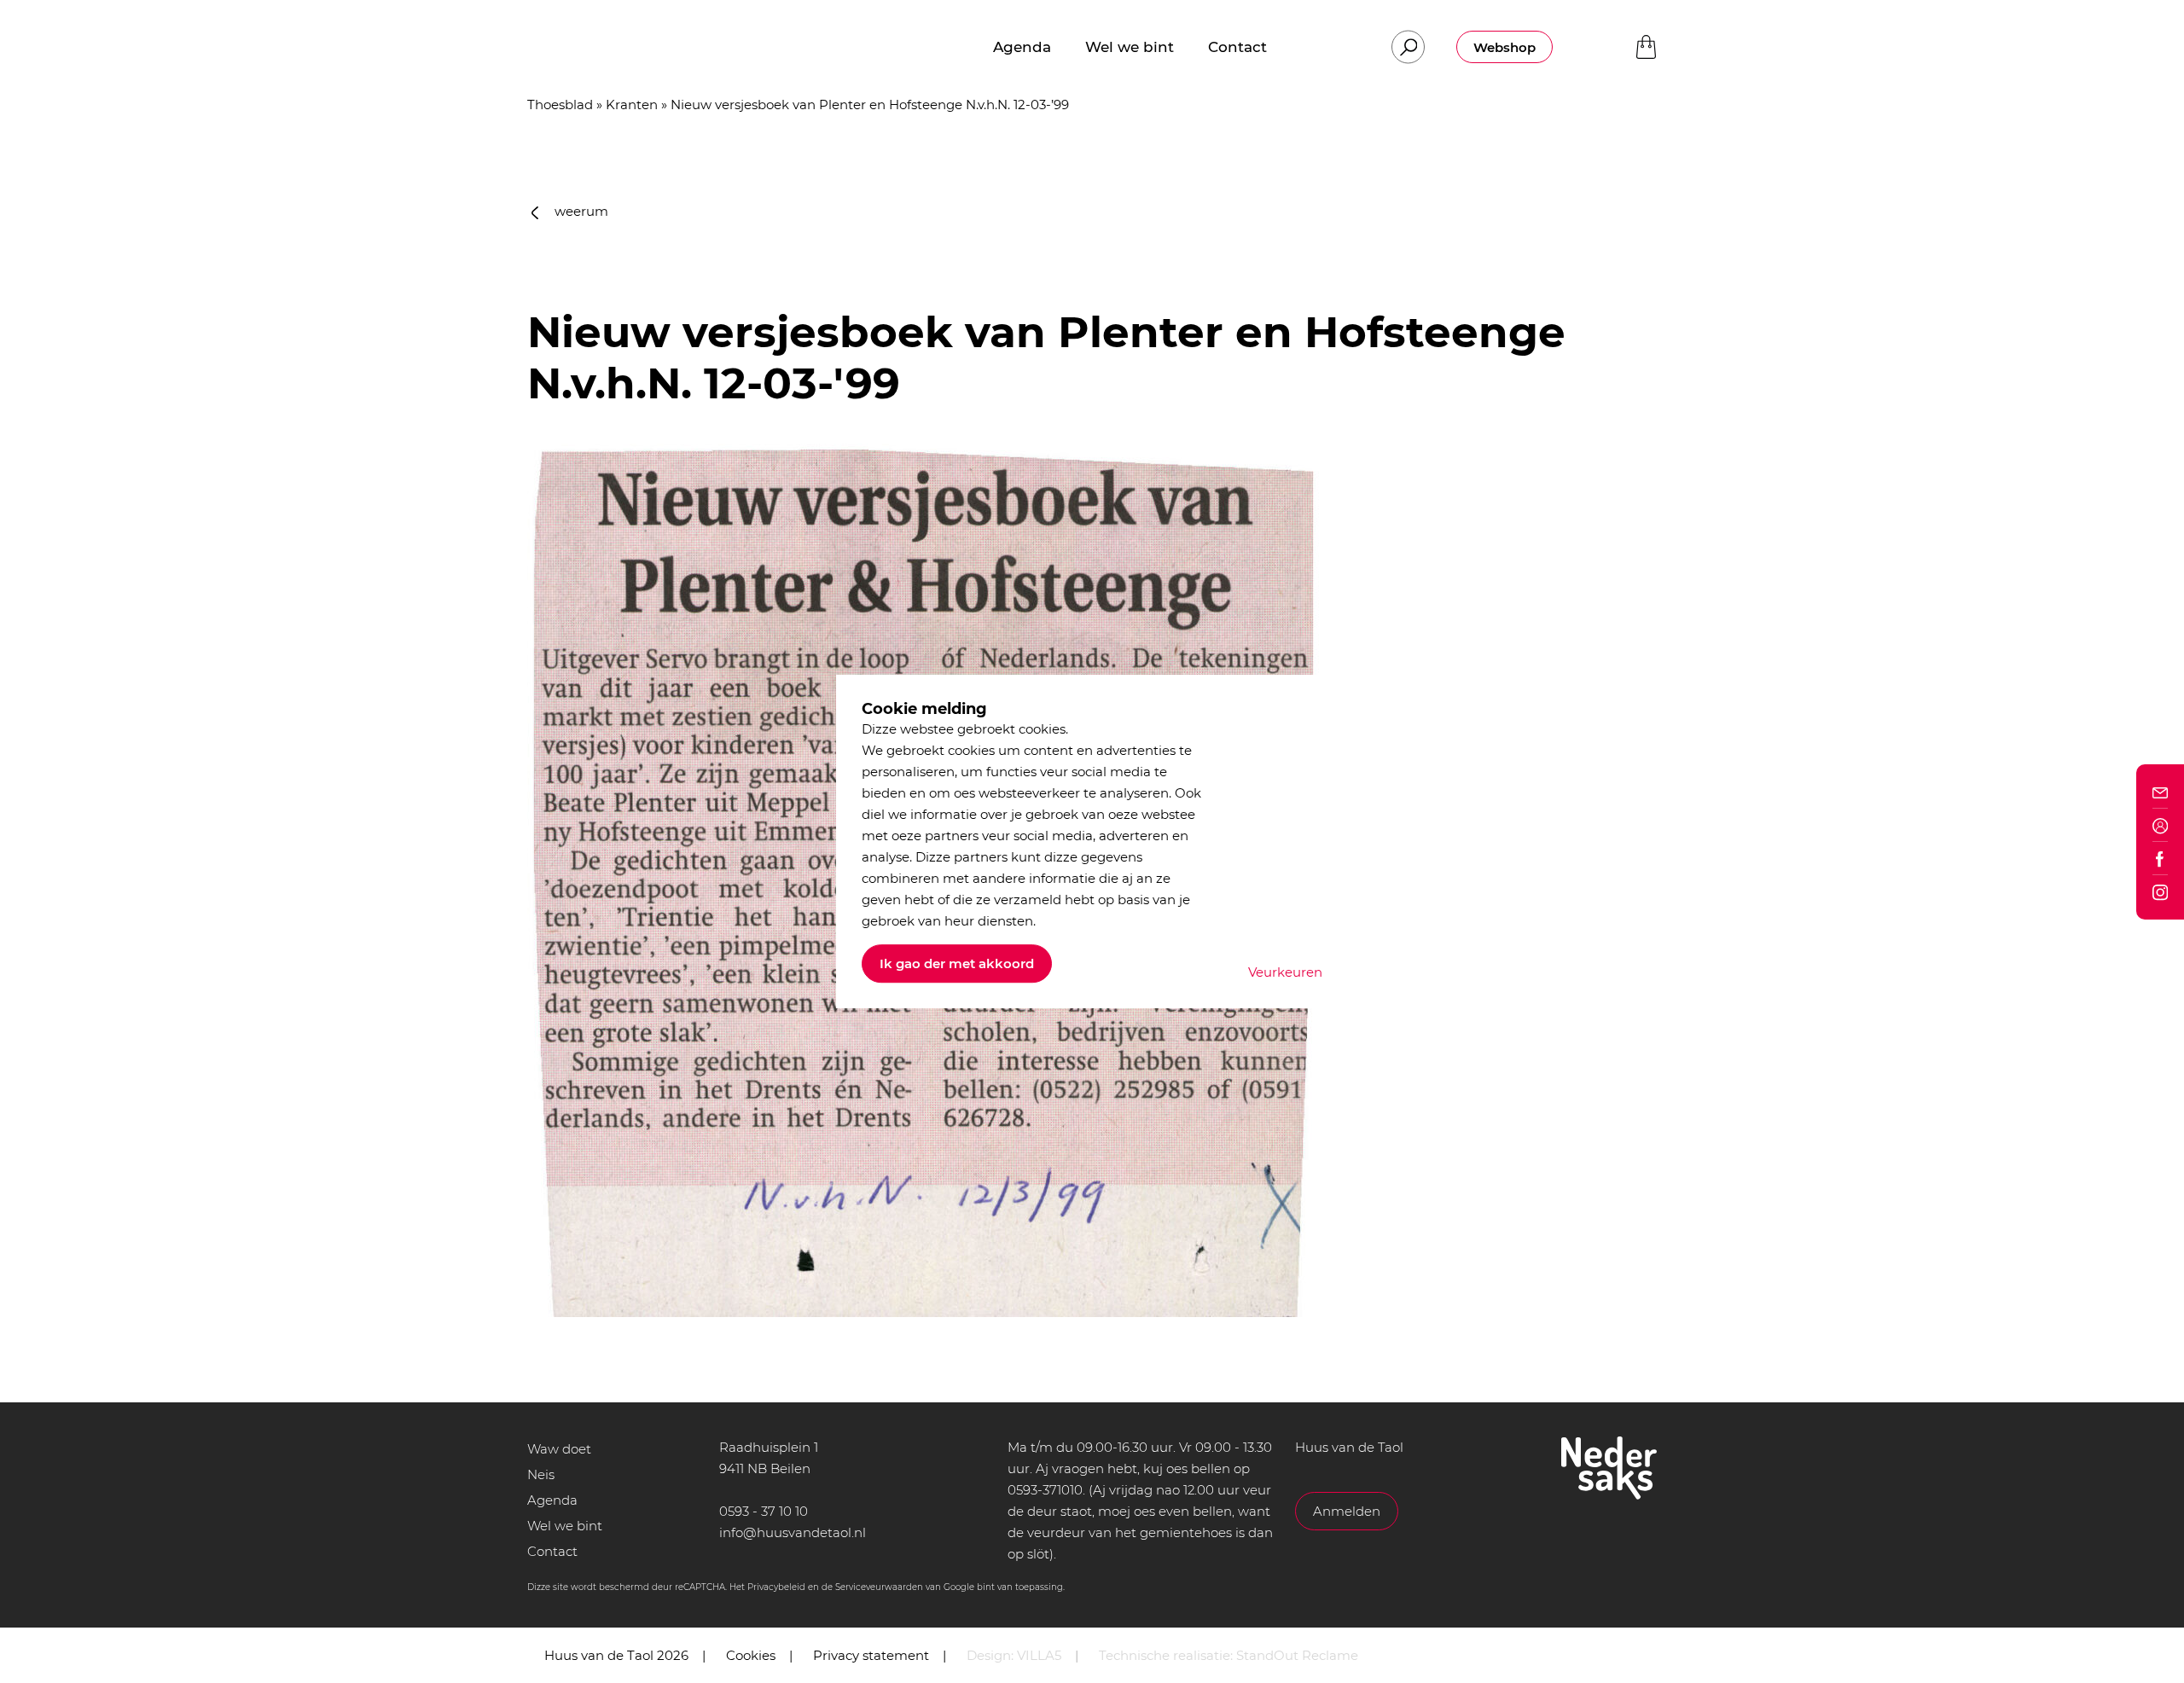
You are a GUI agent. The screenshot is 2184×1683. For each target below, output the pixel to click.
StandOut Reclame (1297, 1655)
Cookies (751, 1655)
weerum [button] (580, 211)
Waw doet (559, 1449)
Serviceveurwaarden (879, 1587)
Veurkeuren (1285, 972)
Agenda (552, 1500)
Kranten (632, 104)
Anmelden (1347, 1511)
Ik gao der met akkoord (957, 963)
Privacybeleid (776, 1587)
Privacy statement (871, 1655)
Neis (541, 1474)
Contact (552, 1551)
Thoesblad (560, 104)
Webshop (1504, 47)
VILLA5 (1039, 1655)
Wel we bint (565, 1526)
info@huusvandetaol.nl (793, 1532)
